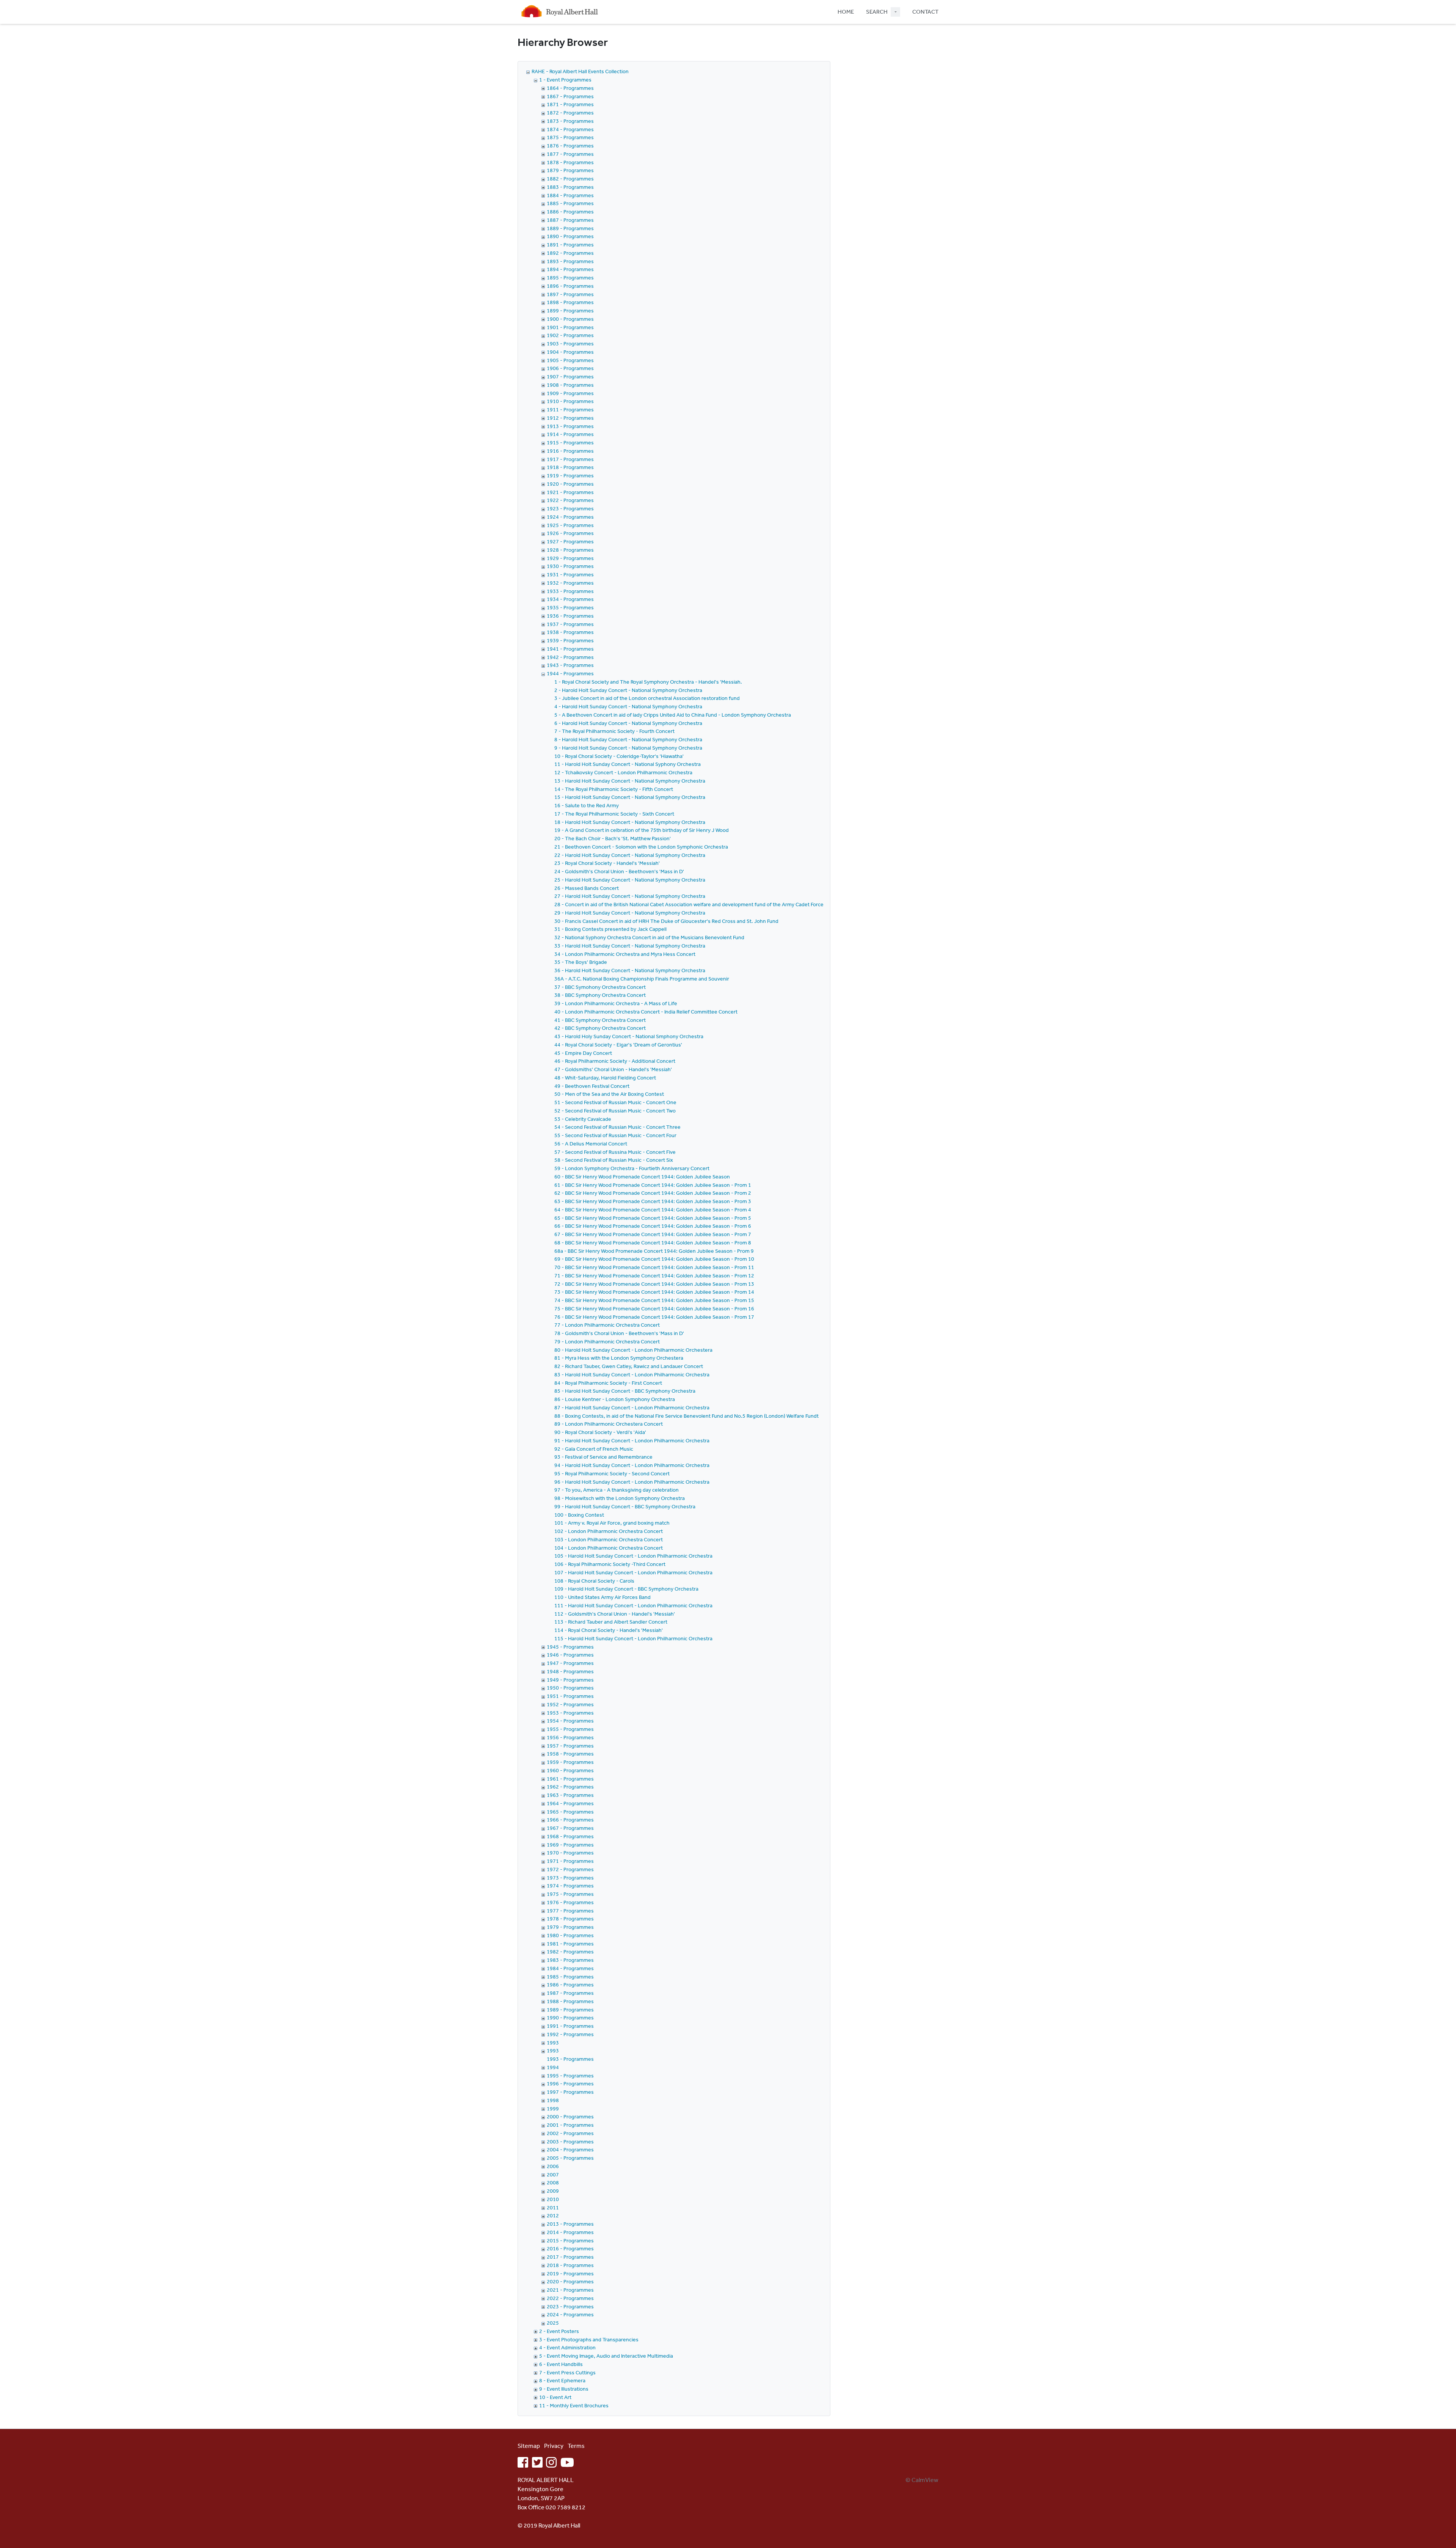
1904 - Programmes (570, 352)
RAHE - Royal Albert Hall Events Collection (580, 71)
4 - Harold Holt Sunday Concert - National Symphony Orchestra (628, 706)
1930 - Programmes (570, 566)
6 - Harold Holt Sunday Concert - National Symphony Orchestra (628, 723)
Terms (576, 2446)
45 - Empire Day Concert (583, 1053)
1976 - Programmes (570, 1902)
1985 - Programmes (570, 1977)
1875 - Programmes (570, 137)
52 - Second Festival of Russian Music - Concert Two (615, 1111)
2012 (553, 2215)
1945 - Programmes (570, 1647)
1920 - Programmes (570, 484)
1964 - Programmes (570, 1803)
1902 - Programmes (570, 335)
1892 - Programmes (570, 253)
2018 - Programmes (570, 2265)
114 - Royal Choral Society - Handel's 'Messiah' (609, 1630)
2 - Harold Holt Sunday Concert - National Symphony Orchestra (628, 690)
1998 (553, 2100)
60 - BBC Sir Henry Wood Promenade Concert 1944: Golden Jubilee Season (642, 1177)
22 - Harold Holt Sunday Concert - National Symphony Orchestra (630, 855)
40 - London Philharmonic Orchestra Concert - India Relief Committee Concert (646, 1012)
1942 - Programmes (570, 657)
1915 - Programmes (570, 442)
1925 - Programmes (570, 525)
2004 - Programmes (570, 2149)
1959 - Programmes (570, 1762)
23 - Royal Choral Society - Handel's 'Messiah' (607, 863)
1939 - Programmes (570, 640)
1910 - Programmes (570, 401)
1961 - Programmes (570, 1779)
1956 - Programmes (570, 1737)
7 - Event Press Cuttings (567, 2372)
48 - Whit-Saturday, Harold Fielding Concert (605, 1078)
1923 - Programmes (570, 508)
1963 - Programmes (570, 1795)
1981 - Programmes (570, 1944)
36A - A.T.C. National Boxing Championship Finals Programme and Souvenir (642, 979)
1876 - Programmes (570, 146)
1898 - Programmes (570, 302)
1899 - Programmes (570, 311)
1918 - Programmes (570, 467)
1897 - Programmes (570, 294)
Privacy (554, 2446)
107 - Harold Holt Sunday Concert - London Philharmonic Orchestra (633, 1572)
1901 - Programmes (570, 327)
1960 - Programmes (570, 1770)
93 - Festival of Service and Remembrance (603, 1457)
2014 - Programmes (570, 2232)
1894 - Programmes (570, 269)
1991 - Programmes (570, 2026)
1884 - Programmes (570, 195)
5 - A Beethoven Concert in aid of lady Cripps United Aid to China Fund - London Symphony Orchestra (673, 715)
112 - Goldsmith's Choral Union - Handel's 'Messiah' (615, 1614)
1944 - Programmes (570, 673)
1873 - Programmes (570, 121)
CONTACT (925, 12)
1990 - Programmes (570, 2018)
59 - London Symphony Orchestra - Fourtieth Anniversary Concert (632, 1168)
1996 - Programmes (570, 2084)
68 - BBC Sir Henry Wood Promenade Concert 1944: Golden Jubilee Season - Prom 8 (653, 1243)
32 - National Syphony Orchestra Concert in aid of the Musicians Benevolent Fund (649, 937)
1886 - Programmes (570, 212)
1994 (553, 2067)
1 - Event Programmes (565, 80)
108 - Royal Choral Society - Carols (594, 1581)
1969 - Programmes (570, 1845)
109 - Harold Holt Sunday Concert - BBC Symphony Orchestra (626, 1589)
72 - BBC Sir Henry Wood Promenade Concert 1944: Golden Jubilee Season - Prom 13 (654, 1284)
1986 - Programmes (570, 1985)
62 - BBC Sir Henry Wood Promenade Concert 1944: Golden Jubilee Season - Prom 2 (653, 1193)
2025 (553, 2323)
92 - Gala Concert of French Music (594, 1449)
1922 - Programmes (570, 500)
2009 (553, 2191)
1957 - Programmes (570, 1746)
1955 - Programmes (570, 1729)
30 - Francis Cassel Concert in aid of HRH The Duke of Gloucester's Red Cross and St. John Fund (666, 921)
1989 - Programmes (570, 2010)
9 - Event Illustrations (564, 2389)
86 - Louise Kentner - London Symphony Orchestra (615, 1399)
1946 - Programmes (570, 1655)
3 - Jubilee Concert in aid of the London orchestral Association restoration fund (647, 698)
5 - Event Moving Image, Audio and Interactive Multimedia (606, 2356)
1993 (553, 2043)
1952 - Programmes (570, 1704)
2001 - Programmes (570, 2125)
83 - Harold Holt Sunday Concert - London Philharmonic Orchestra (632, 1374)
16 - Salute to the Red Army (587, 805)
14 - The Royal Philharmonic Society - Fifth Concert (614, 789)
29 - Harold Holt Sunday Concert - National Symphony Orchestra (630, 913)
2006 (553, 2166)
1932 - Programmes (570, 583)
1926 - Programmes (570, 533)
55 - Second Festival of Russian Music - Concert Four (615, 1135)
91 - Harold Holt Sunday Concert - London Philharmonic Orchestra (632, 1440)
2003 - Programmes (570, 2142)
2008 (553, 2182)
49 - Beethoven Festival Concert (592, 1086)
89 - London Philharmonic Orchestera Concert (609, 1424)
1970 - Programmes (570, 1853)
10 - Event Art (555, 2397)
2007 (553, 2175)
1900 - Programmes (570, 319)
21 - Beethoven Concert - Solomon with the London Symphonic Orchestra (641, 847)
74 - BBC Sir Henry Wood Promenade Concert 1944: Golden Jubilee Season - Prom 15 (654, 1300)
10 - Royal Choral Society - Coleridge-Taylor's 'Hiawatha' (619, 756)
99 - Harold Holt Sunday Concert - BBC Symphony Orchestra (625, 1506)
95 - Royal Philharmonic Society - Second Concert (612, 1473)
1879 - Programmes (570, 170)
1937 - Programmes (570, 624)
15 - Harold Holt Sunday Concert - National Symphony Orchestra (630, 797)
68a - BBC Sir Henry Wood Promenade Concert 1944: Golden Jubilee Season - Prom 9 (654, 1251)
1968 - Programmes (570, 1836)
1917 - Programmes (570, 459)
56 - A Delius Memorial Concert (591, 1144)
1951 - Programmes (570, 1696)
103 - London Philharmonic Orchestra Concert (609, 1539)
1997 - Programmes (570, 2092)
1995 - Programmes (570, 2076)
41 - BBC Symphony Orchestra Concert (600, 1020)
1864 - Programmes (570, 88)
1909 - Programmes (570, 393)
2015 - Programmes (570, 2240)
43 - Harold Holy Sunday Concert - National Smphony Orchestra (629, 1036)
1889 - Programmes (570, 228)
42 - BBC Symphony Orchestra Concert (600, 1028)
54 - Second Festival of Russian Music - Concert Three (617, 1127)
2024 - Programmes (570, 2314)
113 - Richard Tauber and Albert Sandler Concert (611, 1622)
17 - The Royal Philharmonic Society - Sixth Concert (614, 814)
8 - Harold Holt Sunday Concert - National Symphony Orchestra (628, 739)
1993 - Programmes (570, 2059)
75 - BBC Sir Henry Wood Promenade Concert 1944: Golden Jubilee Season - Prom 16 (654, 1309)
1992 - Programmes (570, 2034)
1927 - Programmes (570, 541)
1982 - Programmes (570, 1952)
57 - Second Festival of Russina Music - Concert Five (615, 1152)
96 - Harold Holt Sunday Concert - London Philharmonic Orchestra (632, 1482)
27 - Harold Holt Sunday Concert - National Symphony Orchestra (630, 896)
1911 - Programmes (570, 409)
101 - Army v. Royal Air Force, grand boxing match (612, 1523)
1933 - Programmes (570, 591)
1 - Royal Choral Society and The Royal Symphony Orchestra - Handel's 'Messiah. (648, 682)
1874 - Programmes (570, 129)
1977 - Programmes (570, 1911)
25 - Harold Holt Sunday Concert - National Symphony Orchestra (630, 880)
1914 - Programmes (570, 434)
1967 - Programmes (570, 1828)
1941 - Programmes (570, 649)
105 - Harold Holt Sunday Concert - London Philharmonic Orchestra (633, 1556)
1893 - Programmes (570, 261)
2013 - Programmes (570, 2224)
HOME (846, 12)
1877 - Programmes (570, 154)
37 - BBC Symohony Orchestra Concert (600, 987)
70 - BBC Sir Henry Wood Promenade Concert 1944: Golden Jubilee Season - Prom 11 (654, 1267)
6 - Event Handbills (561, 2364)
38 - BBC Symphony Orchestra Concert (600, 995)
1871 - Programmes (570, 104)
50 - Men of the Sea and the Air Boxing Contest (609, 1094)
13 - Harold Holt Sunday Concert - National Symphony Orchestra (630, 781)
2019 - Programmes (570, 2273)
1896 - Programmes (570, 286)
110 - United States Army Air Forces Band (602, 1597)
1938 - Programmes (570, 632)
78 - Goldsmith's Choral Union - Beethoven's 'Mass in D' (619, 1333)
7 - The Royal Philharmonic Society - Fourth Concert (614, 731)
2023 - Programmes (570, 2306)
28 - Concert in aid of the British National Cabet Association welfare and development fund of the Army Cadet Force (689, 904)
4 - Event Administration (567, 2347)
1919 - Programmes (570, 475)
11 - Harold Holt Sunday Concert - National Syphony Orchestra (628, 764)
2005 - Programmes (570, 2158)
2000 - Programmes (570, 2117)
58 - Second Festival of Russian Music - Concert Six (614, 1160)
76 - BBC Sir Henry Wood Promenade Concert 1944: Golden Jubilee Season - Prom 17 (654, 1317)
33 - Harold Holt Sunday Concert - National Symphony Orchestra (630, 946)
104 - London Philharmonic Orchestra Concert (609, 1548)
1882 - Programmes (570, 179)
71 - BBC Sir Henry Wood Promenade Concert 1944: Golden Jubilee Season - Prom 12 (654, 1276)
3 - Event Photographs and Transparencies (589, 2339)
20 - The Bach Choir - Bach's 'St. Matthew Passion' (613, 838)
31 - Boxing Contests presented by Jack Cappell (610, 929)
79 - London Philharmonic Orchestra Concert (607, 1341)
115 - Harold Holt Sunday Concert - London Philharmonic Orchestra (633, 1638)
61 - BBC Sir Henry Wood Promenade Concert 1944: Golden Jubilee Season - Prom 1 (653, 1185)
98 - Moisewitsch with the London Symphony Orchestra (620, 1498)
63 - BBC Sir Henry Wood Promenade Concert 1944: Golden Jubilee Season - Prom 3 (653, 1201)
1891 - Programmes (570, 245)
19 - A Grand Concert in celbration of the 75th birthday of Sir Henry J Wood (642, 830)
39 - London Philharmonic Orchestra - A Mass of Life (616, 1003)
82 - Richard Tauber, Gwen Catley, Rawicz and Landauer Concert (629, 1366)
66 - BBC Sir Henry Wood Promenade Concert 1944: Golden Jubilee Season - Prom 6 (653, 1226)
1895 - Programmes (570, 278)
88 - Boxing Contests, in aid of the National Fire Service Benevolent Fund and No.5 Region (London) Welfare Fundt (686, 1416)
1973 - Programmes (570, 1878)
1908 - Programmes (570, 385)
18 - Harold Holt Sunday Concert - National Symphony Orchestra (630, 822)
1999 (553, 2109)
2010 (553, 2199)
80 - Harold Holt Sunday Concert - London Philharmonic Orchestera (633, 1350)
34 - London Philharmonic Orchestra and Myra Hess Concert (625, 954)
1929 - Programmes (570, 558)
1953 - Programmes (570, 1713)
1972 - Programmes (570, 1869)
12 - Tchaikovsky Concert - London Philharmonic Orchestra (623, 772)
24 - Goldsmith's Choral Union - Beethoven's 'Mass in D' (619, 871)
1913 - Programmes (570, 426)
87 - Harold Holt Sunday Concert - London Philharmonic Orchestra (632, 1407)
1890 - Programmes (570, 236)
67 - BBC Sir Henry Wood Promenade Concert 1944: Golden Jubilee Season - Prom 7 (653, 1234)
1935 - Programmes (570, 607)
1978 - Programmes (570, 1919)
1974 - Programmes (570, 1886)
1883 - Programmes (570, 187)
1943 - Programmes (570, 665)
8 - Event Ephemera (562, 2380)
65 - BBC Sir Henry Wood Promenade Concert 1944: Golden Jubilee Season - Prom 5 (653, 1218)
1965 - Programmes (570, 1812)
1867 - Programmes (570, 96)
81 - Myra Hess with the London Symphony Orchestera (619, 1358)
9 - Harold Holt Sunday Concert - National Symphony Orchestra (628, 748)
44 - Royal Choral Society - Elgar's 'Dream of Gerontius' (618, 1045)
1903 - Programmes (570, 344)
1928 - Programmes (570, 550)
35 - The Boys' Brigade (581, 962)
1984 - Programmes (570, 1968)
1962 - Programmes (570, 1787)
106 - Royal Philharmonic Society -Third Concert (610, 1564)
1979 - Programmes (570, 1927)
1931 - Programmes (570, 574)
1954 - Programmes (570, 1721)
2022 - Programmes (570, 2298)
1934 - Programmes (570, 599)
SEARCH (877, 12)
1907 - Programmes (570, 377)
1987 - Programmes (570, 1993)
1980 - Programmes (570, 1935)
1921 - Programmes (570, 492)
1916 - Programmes (570, 451)
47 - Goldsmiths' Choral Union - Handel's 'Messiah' (613, 1069)
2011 (553, 2208)
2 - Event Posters (559, 2331)
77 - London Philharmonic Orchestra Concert (607, 1325)
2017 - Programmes (570, 2257)
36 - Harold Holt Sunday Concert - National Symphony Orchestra (630, 970)
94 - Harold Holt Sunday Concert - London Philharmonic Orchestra (632, 1465)
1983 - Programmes (570, 1960)
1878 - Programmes (570, 162)
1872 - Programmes (570, 113)
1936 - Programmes (570, 616)
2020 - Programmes (570, 2281)
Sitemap (529, 2446)
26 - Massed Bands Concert (587, 888)
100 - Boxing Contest (579, 1515)
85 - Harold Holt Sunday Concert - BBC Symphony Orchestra (625, 1391)
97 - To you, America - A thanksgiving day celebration (617, 1490)
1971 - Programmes (570, 1861)
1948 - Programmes (570, 1671)
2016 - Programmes (570, 2248)
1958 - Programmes (570, 1754)
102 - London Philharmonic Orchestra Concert (609, 1531)
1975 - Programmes (570, 1894)
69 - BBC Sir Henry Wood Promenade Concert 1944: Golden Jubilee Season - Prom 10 (654, 1259)
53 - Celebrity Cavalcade (583, 1119)
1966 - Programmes (570, 1820)
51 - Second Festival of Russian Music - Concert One (615, 1102)
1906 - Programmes (570, 368)
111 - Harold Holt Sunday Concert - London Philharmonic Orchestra (633, 1605)
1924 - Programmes (570, 517)
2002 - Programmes (570, 2133)
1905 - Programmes (570, 360)
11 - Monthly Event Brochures (574, 2405)
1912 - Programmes (570, 418)
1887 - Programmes (570, 220)
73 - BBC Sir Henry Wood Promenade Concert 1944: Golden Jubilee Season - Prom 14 (654, 1292)
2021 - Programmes (570, 2290)
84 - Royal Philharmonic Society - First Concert (608, 1383)
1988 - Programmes (570, 2001)
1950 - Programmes (570, 1688)
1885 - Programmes (570, 203)
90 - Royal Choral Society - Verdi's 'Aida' (600, 1432)
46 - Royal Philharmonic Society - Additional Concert (615, 1061)
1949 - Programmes (570, 1680)
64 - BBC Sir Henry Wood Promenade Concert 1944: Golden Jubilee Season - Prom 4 (653, 1210)
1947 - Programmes (570, 1663)
